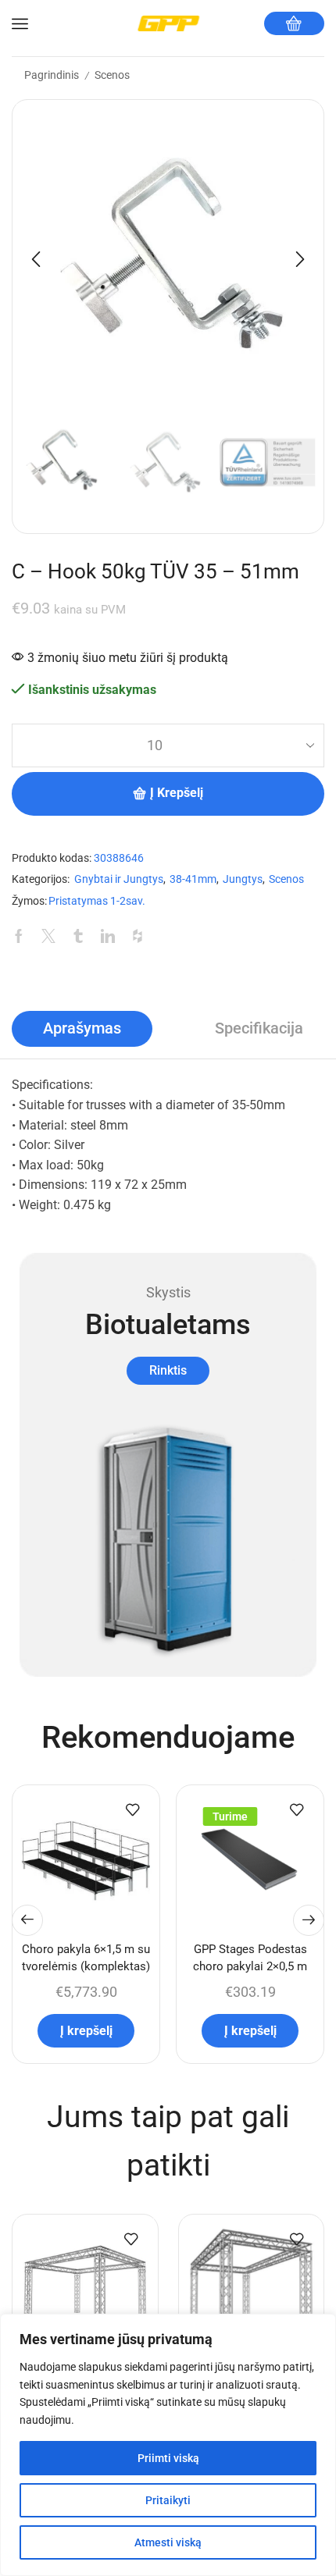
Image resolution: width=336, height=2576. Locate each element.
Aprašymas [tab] (82, 1028)
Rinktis (168, 1370)
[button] (36, 259)
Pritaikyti (168, 2500)
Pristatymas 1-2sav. (97, 901)
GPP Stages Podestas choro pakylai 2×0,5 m (250, 1958)
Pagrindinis (52, 75)
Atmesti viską (168, 2542)
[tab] (82, 1029)
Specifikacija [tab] (259, 1028)
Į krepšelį (177, 793)
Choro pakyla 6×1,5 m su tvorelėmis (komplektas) (86, 1958)
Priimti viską (168, 2458)
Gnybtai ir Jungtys (119, 879)
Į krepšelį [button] (86, 2031)
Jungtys (243, 879)
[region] (168, 2445)
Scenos (112, 75)
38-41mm (193, 879)
